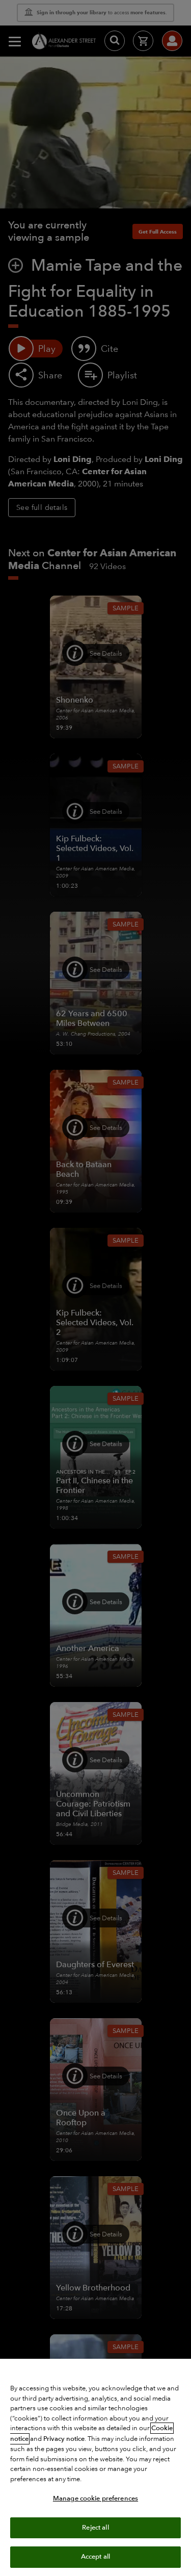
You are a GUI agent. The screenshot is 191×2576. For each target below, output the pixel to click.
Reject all (95, 2528)
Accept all (95, 2557)
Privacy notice (64, 2439)
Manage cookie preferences (95, 2498)
